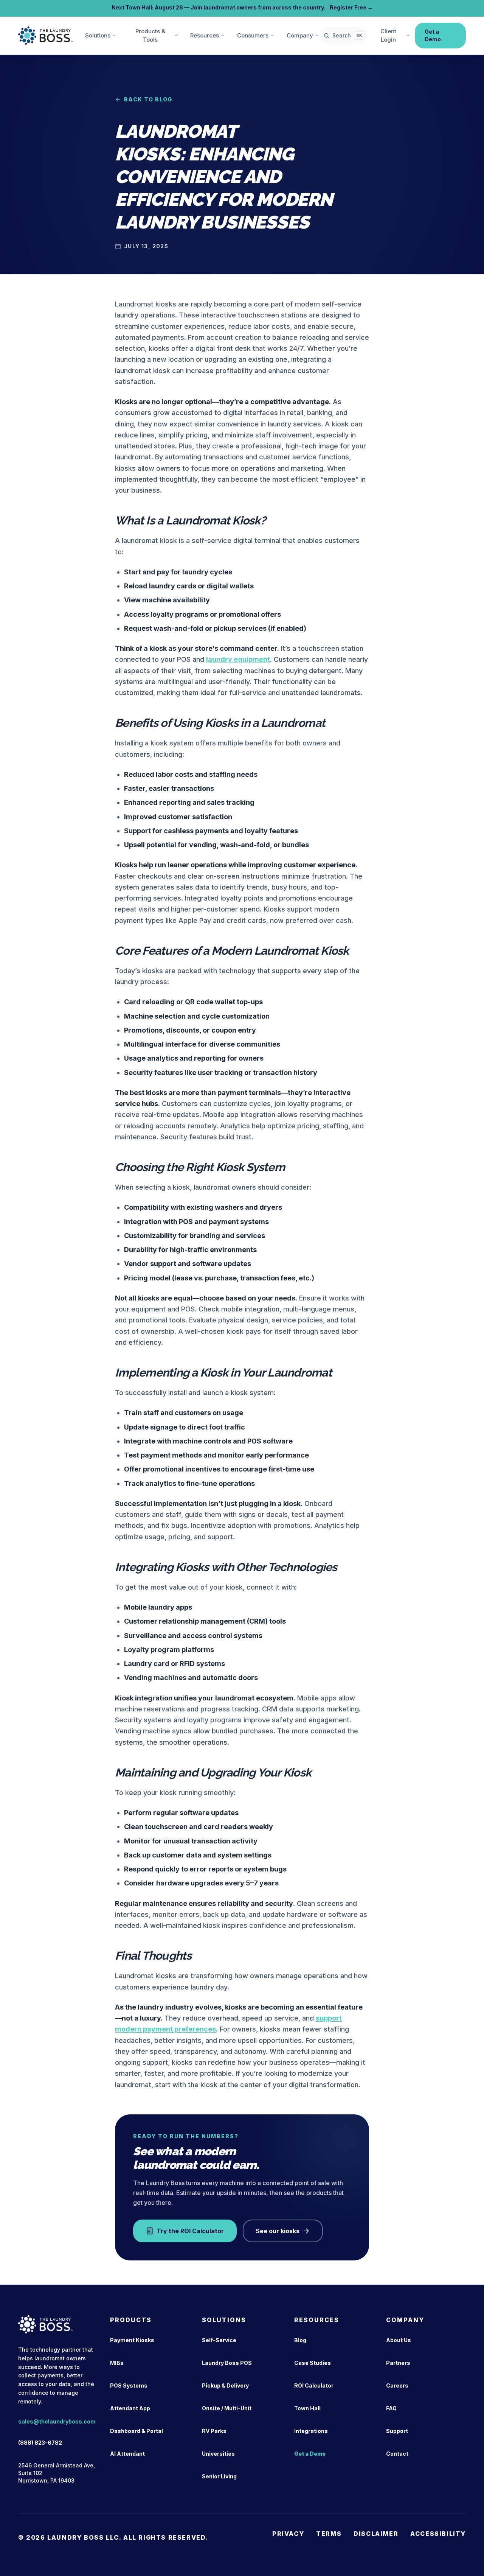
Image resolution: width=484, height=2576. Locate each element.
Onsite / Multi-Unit (227, 2408)
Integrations (311, 2431)
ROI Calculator (314, 2385)
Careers (397, 2385)
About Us (399, 2340)
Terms (329, 2534)
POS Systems (129, 2385)
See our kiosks (278, 2231)
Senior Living (219, 2476)
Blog (300, 2340)
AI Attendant (127, 2454)
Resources (205, 35)
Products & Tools (150, 36)
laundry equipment (238, 659)
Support (397, 2431)
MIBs (117, 2363)
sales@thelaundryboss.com (57, 2421)
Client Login (388, 36)
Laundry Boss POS (227, 2363)
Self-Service (219, 2340)
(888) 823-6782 (40, 2443)
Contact (397, 2454)
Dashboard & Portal (137, 2431)
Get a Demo (433, 35)
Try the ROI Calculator (190, 2231)
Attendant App (130, 2408)
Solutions (98, 35)
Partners (398, 2363)
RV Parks (214, 2431)
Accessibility (438, 2534)
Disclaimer (376, 2534)
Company (300, 35)
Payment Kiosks (132, 2340)
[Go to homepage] (46, 36)
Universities (218, 2454)
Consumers (253, 35)
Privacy (288, 2534)
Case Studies (313, 2363)
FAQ (391, 2408)
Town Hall (307, 2408)
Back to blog (148, 99)
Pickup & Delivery (225, 2385)
